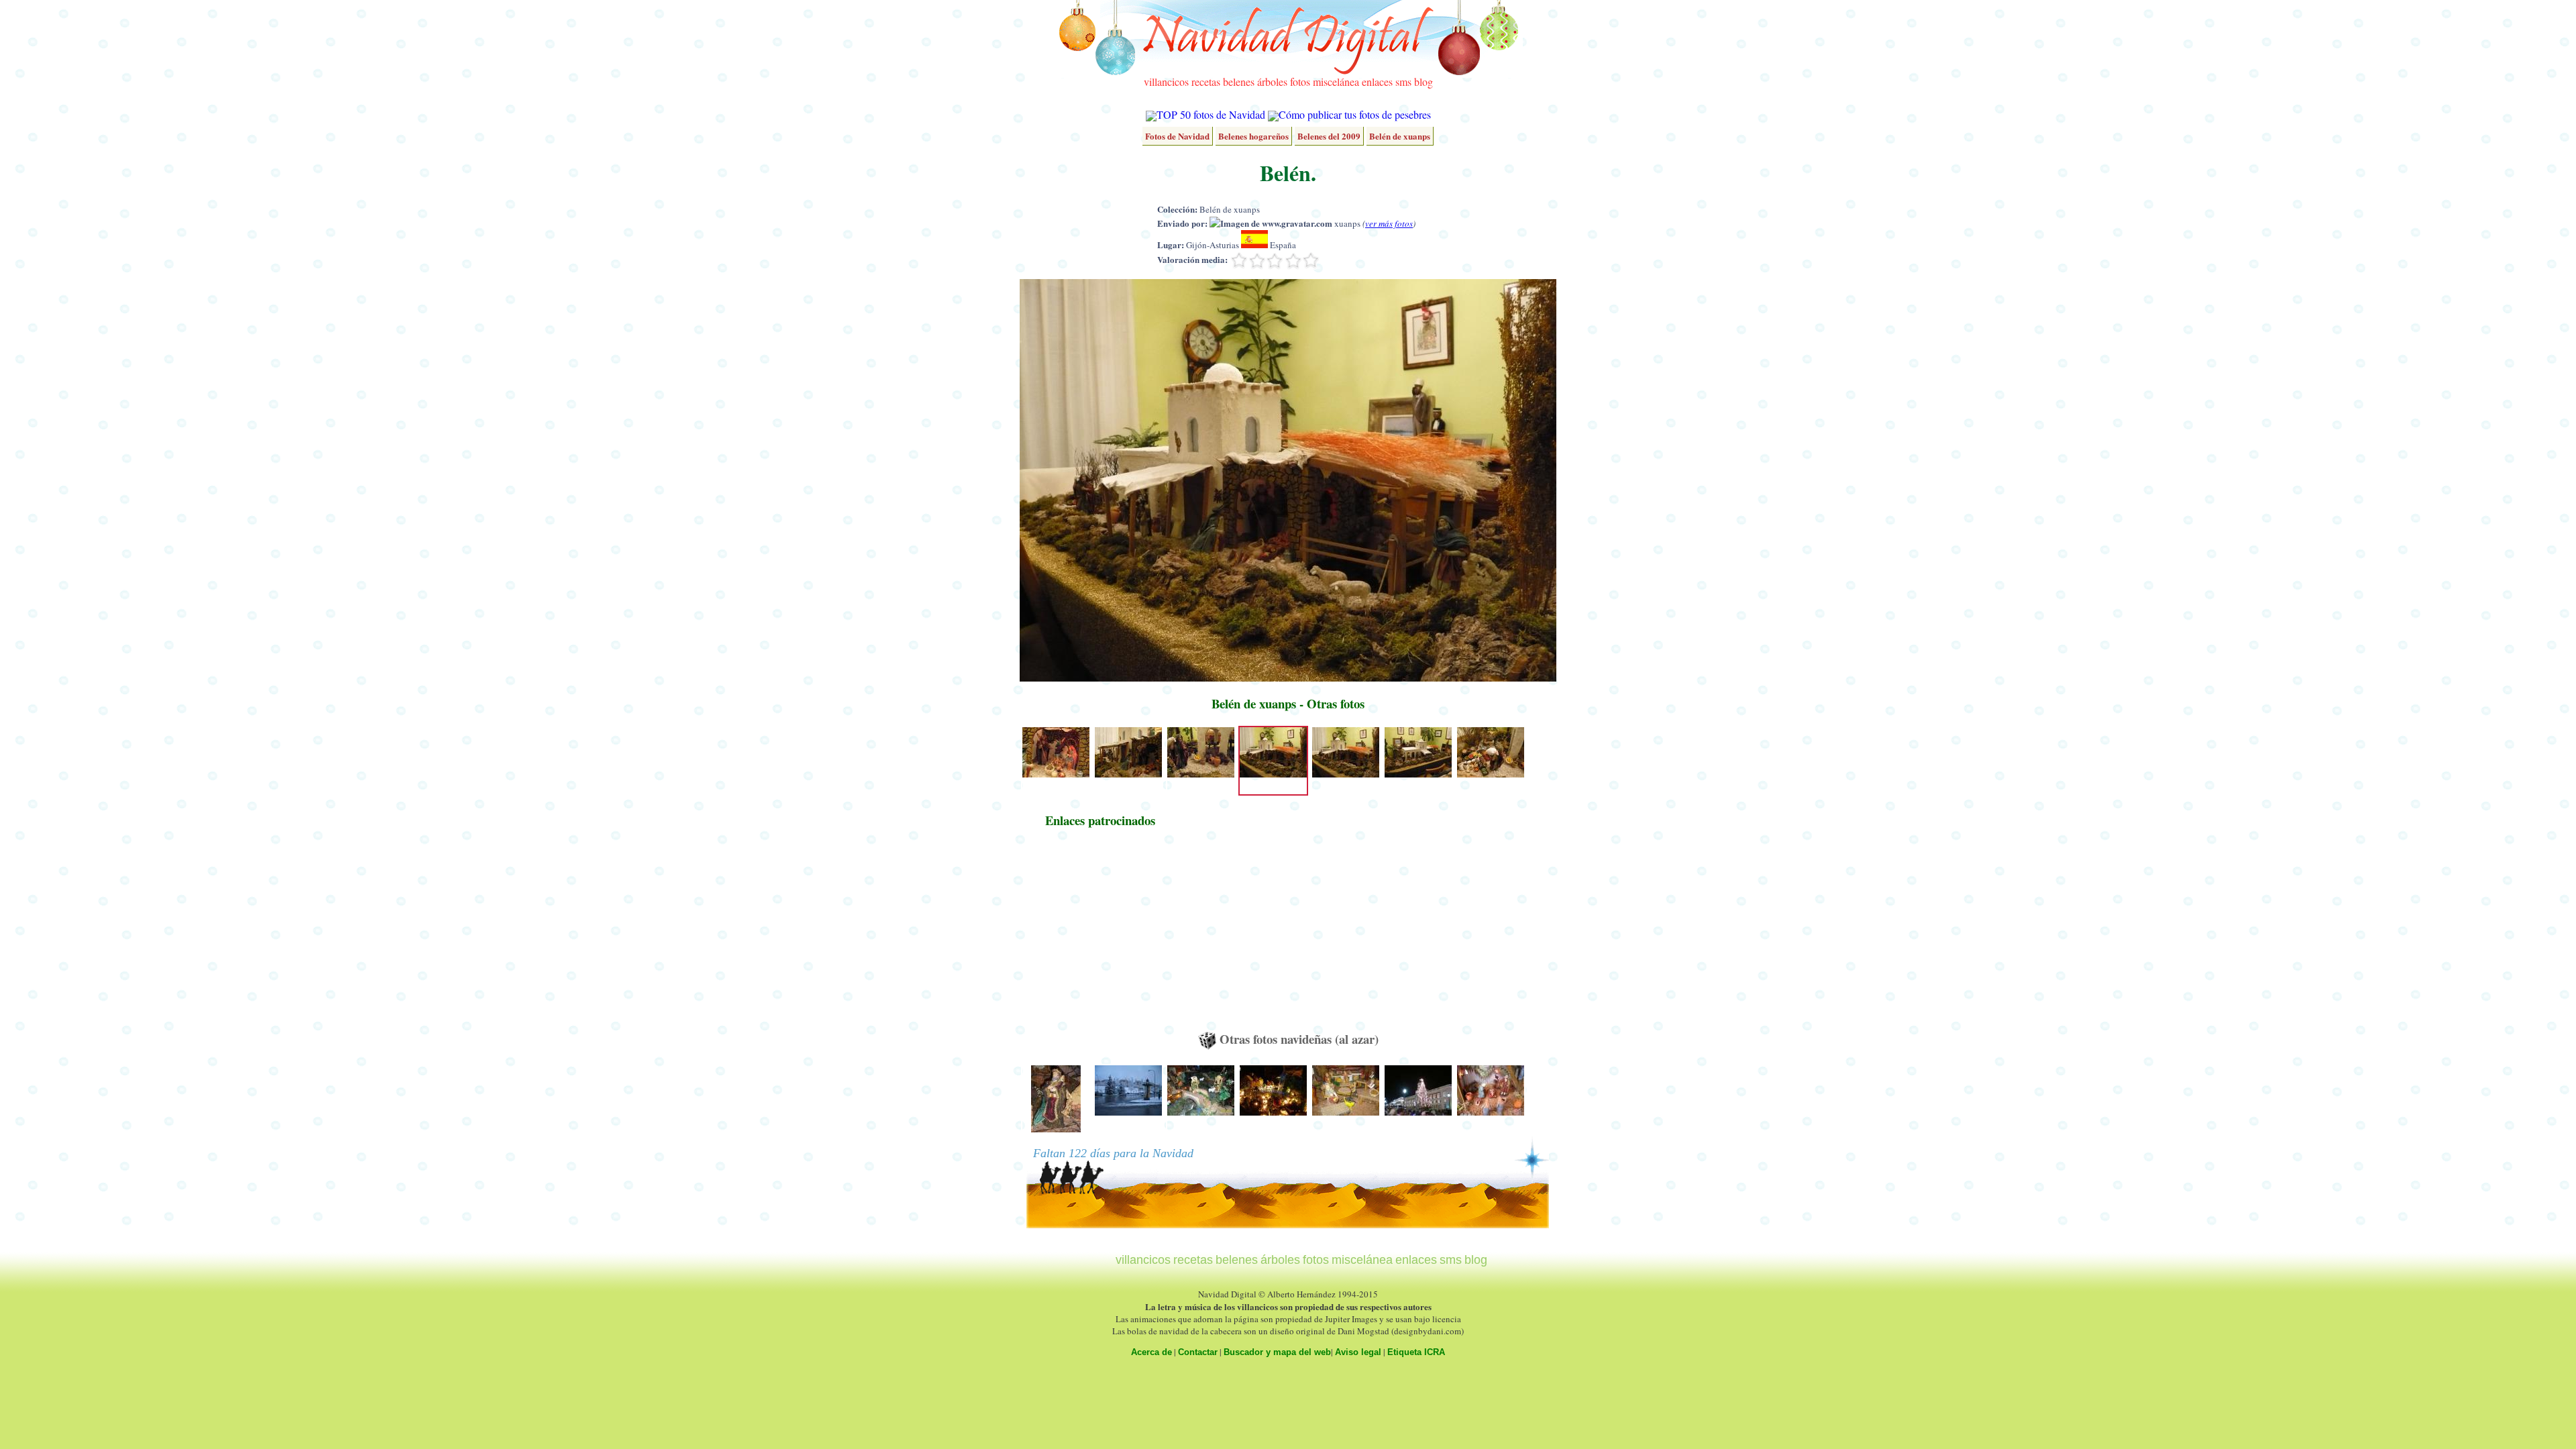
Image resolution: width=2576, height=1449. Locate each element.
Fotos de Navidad (1177, 136)
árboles (1272, 82)
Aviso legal (1358, 1352)
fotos (1300, 82)
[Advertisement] (1100, 936)
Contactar (1198, 1352)
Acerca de (1151, 1352)
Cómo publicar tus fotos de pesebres (1355, 114)
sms (1403, 82)
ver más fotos (1389, 223)
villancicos (1166, 82)
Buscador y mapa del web (1277, 1352)
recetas (1206, 82)
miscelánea (1336, 82)
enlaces (1377, 82)
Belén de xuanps (1400, 136)
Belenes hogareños (1253, 136)
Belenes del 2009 (1329, 136)
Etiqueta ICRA (1416, 1352)
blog (1424, 82)
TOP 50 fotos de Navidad (1211, 114)
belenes (1239, 82)
